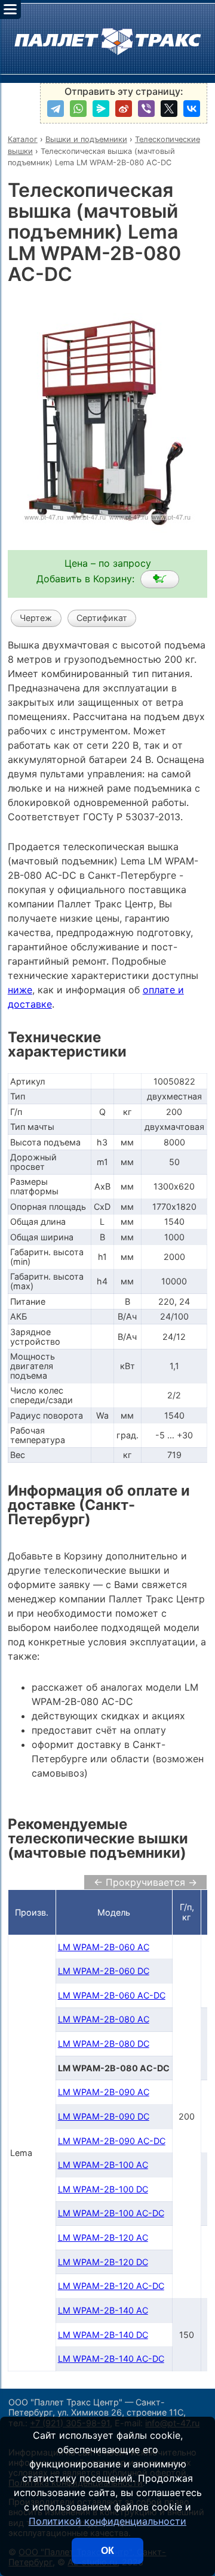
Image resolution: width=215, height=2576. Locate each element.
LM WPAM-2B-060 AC (104, 1947)
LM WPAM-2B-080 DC (104, 2044)
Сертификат (102, 618)
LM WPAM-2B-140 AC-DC (111, 2359)
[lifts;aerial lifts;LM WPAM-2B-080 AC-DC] (160, 579)
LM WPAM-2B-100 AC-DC (111, 2213)
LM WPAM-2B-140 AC (103, 2310)
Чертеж (36, 618)
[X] (169, 109)
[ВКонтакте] (192, 109)
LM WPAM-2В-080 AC (104, 2019)
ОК (107, 2551)
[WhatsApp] (78, 109)
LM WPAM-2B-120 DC (103, 2262)
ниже (20, 990)
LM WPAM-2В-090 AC (104, 2092)
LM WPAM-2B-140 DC (103, 2335)
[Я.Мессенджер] (101, 109)
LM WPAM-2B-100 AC (103, 2165)
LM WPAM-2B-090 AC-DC (112, 2141)
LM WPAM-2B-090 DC (104, 2116)
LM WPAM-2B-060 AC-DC (112, 1995)
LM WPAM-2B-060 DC (104, 1971)
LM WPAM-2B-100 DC (103, 2189)
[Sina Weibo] (124, 109)
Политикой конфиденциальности (107, 2521)
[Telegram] (56, 109)
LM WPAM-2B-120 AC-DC (111, 2286)
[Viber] (146, 109)
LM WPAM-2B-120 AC (103, 2237)
